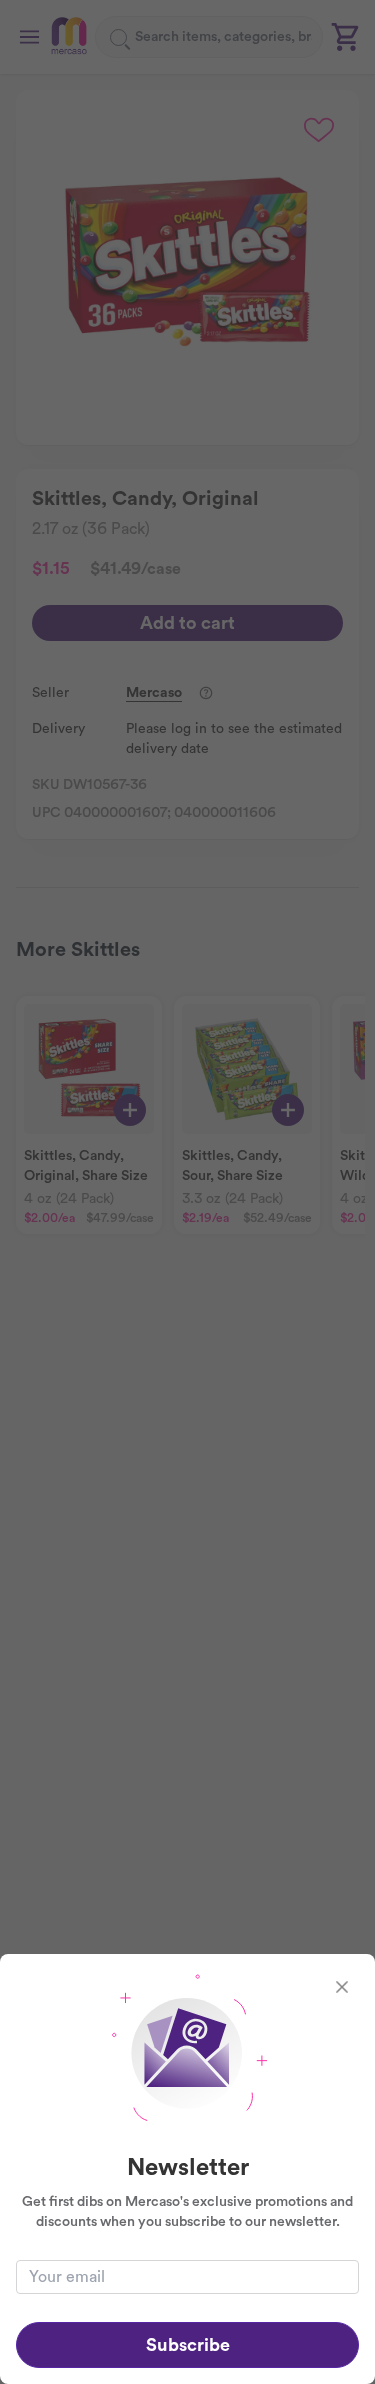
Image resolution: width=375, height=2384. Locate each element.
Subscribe (188, 2345)
